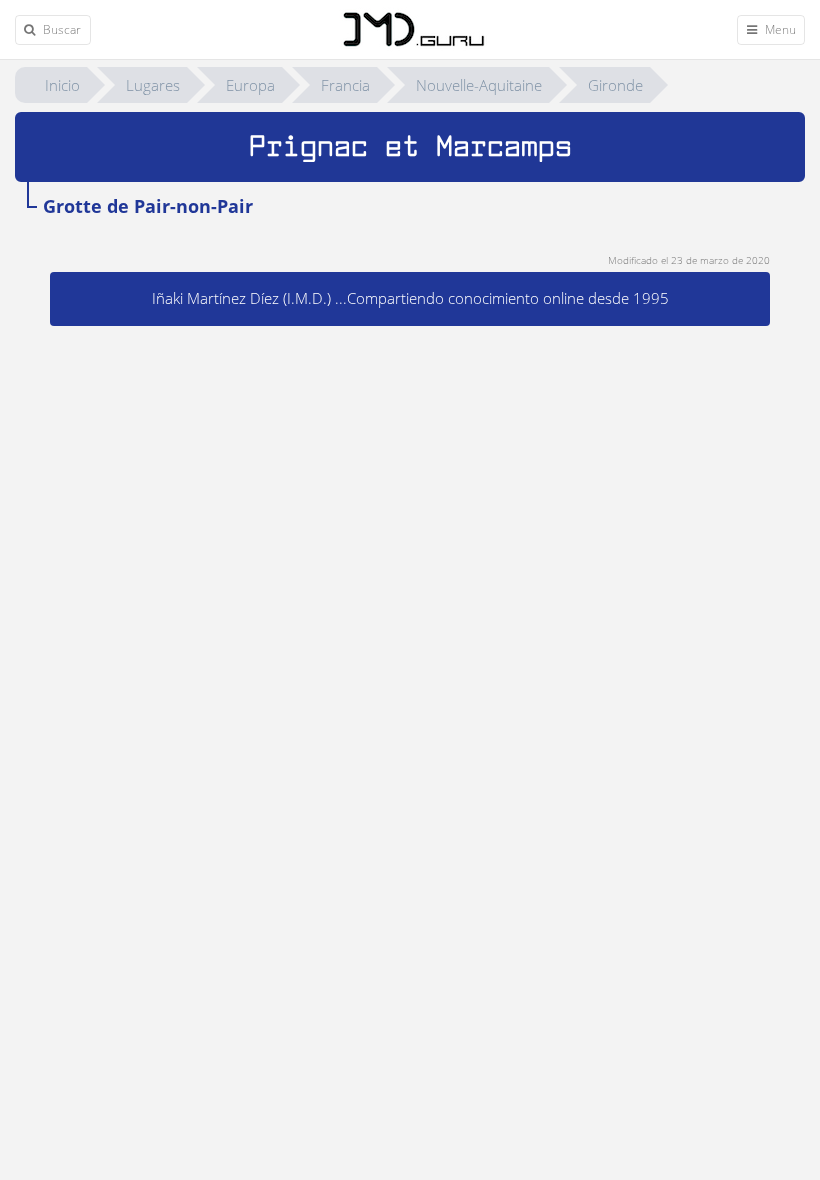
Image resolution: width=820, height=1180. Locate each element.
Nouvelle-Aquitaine (479, 85)
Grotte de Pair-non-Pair (148, 206)
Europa (250, 85)
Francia (345, 85)
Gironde (615, 85)
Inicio (62, 85)
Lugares (153, 85)
